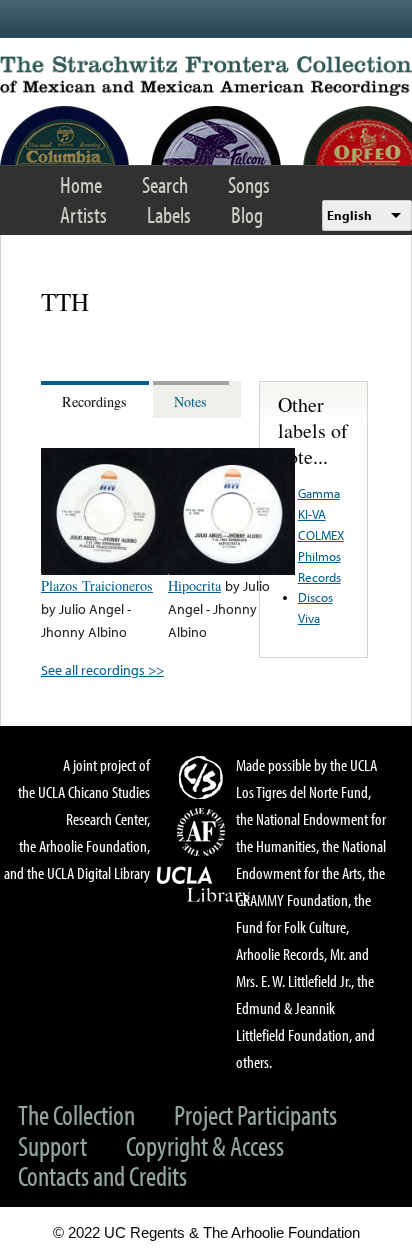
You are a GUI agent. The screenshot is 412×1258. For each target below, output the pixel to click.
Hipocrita (194, 585)
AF (204, 832)
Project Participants (255, 1114)
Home (81, 184)
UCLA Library (204, 885)
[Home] (206, 76)
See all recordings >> (102, 669)
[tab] (97, 399)
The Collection (76, 1114)
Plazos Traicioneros (97, 585)
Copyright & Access (205, 1145)
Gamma (319, 493)
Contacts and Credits (102, 1175)
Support (52, 1145)
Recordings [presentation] (94, 401)
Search (165, 184)
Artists (83, 214)
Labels (169, 214)
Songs (249, 184)
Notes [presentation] (190, 401)
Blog (247, 214)
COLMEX (321, 535)
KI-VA (312, 514)
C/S (204, 777)
